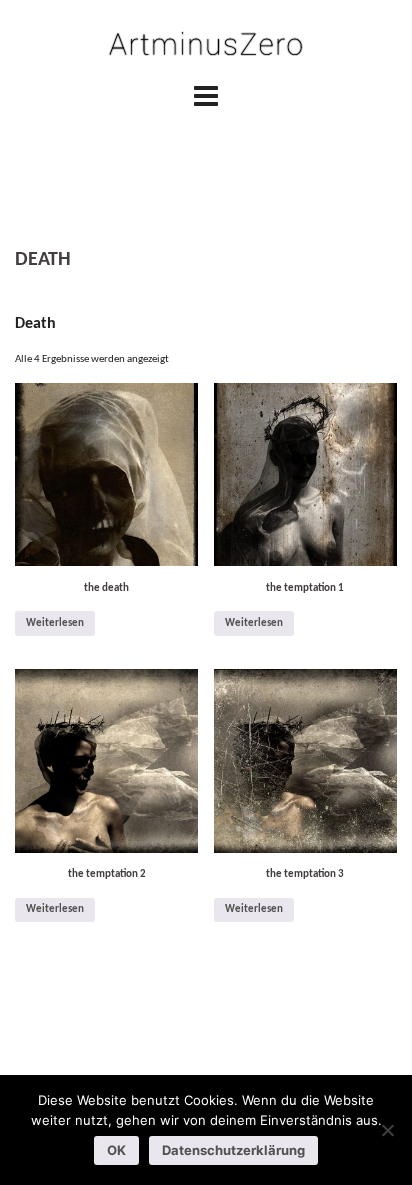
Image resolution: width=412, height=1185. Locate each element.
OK (116, 1150)
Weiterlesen (55, 623)
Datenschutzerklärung (233, 1150)
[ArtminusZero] (206, 45)
